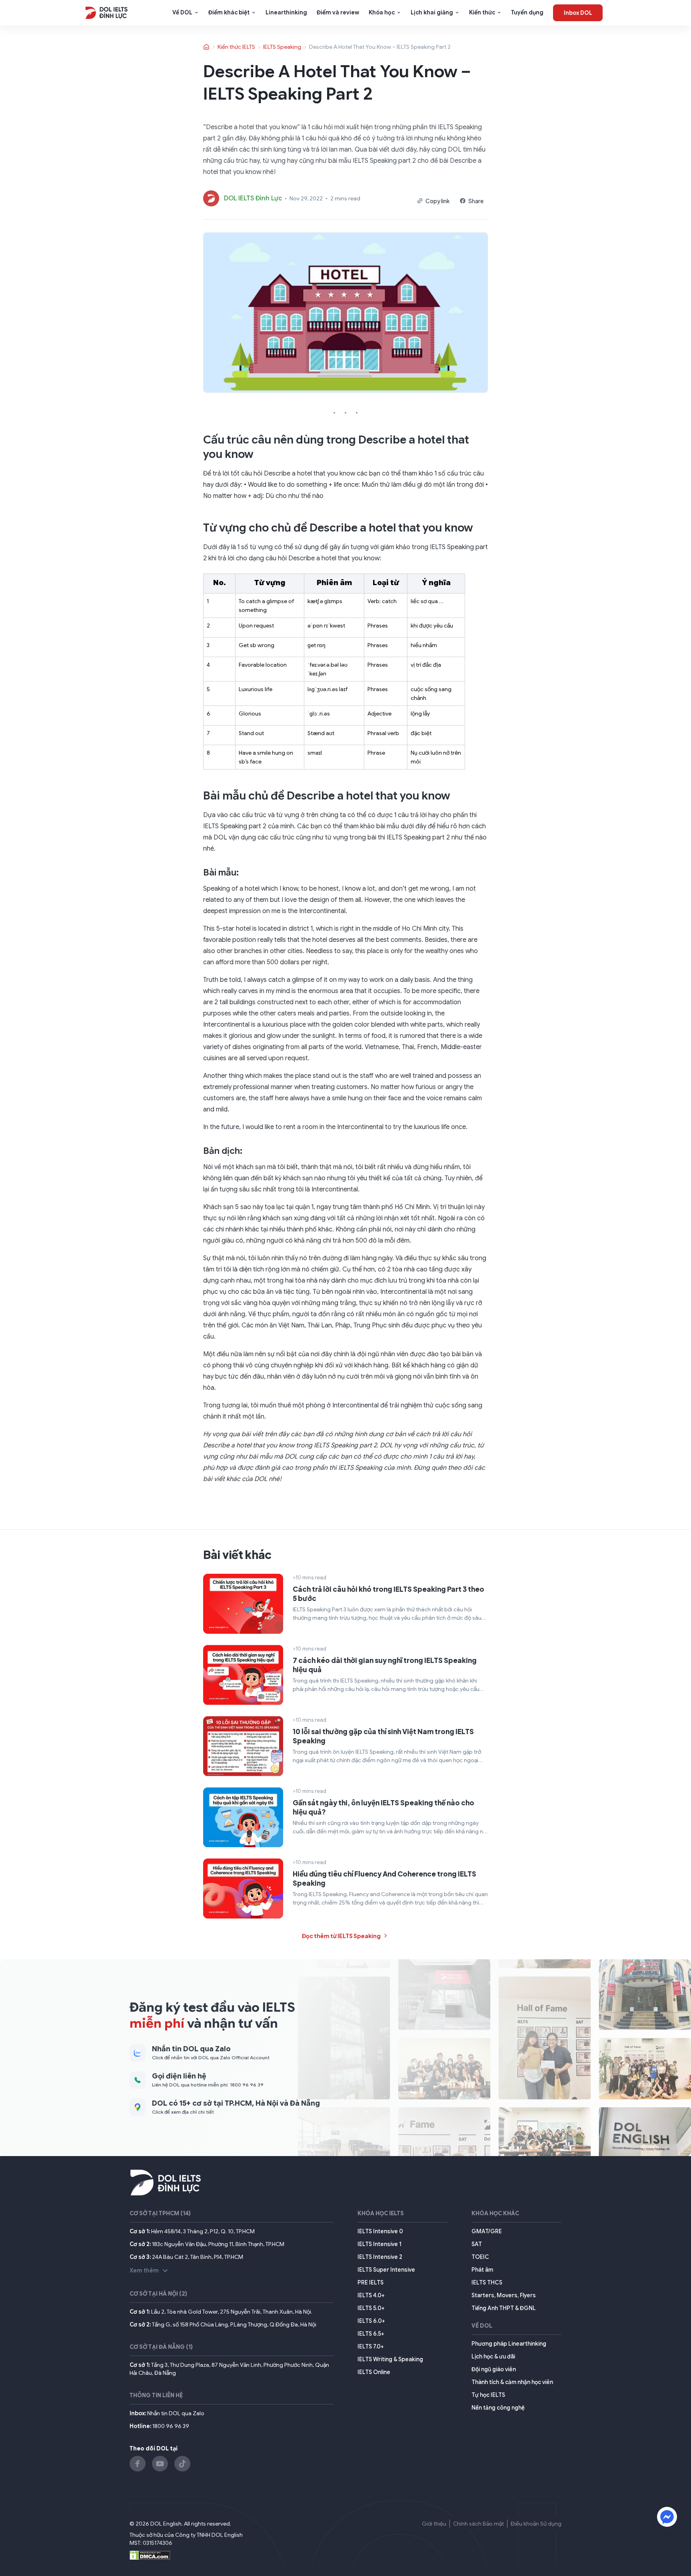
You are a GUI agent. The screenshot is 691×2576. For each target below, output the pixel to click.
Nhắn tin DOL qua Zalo (176, 2413)
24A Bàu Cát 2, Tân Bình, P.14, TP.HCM (198, 2257)
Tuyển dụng (527, 12)
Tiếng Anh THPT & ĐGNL (504, 2308)
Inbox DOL (578, 13)
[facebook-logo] (138, 2464)
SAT (477, 2244)
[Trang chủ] (207, 47)
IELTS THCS (487, 2282)
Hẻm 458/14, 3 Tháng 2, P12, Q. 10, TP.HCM (203, 2231)
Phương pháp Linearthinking (509, 2344)
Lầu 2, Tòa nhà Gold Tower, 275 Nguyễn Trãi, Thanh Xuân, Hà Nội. (232, 2312)
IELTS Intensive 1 (379, 2244)
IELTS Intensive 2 (380, 2257)
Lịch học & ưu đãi (493, 2356)
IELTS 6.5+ (371, 2334)
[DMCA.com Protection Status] (150, 2554)
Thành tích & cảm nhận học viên (512, 2382)
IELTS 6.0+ (371, 2321)
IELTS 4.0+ (371, 2295)
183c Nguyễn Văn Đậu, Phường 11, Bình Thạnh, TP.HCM (218, 2244)
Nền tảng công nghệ (498, 2408)
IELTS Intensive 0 (380, 2231)
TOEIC (480, 2257)
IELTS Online (374, 2372)
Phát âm (482, 2270)
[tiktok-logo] (182, 2464)
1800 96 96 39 (171, 2426)
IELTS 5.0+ (371, 2308)
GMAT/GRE (487, 2231)
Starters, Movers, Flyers (504, 2295)
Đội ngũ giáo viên (494, 2369)
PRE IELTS (370, 2282)
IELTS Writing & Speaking (390, 2359)
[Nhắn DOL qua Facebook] (667, 2517)
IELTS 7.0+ (371, 2346)
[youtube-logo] (160, 2464)
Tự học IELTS (488, 2395)
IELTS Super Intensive (386, 2270)
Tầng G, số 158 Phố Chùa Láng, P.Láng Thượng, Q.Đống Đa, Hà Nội (234, 2324)
